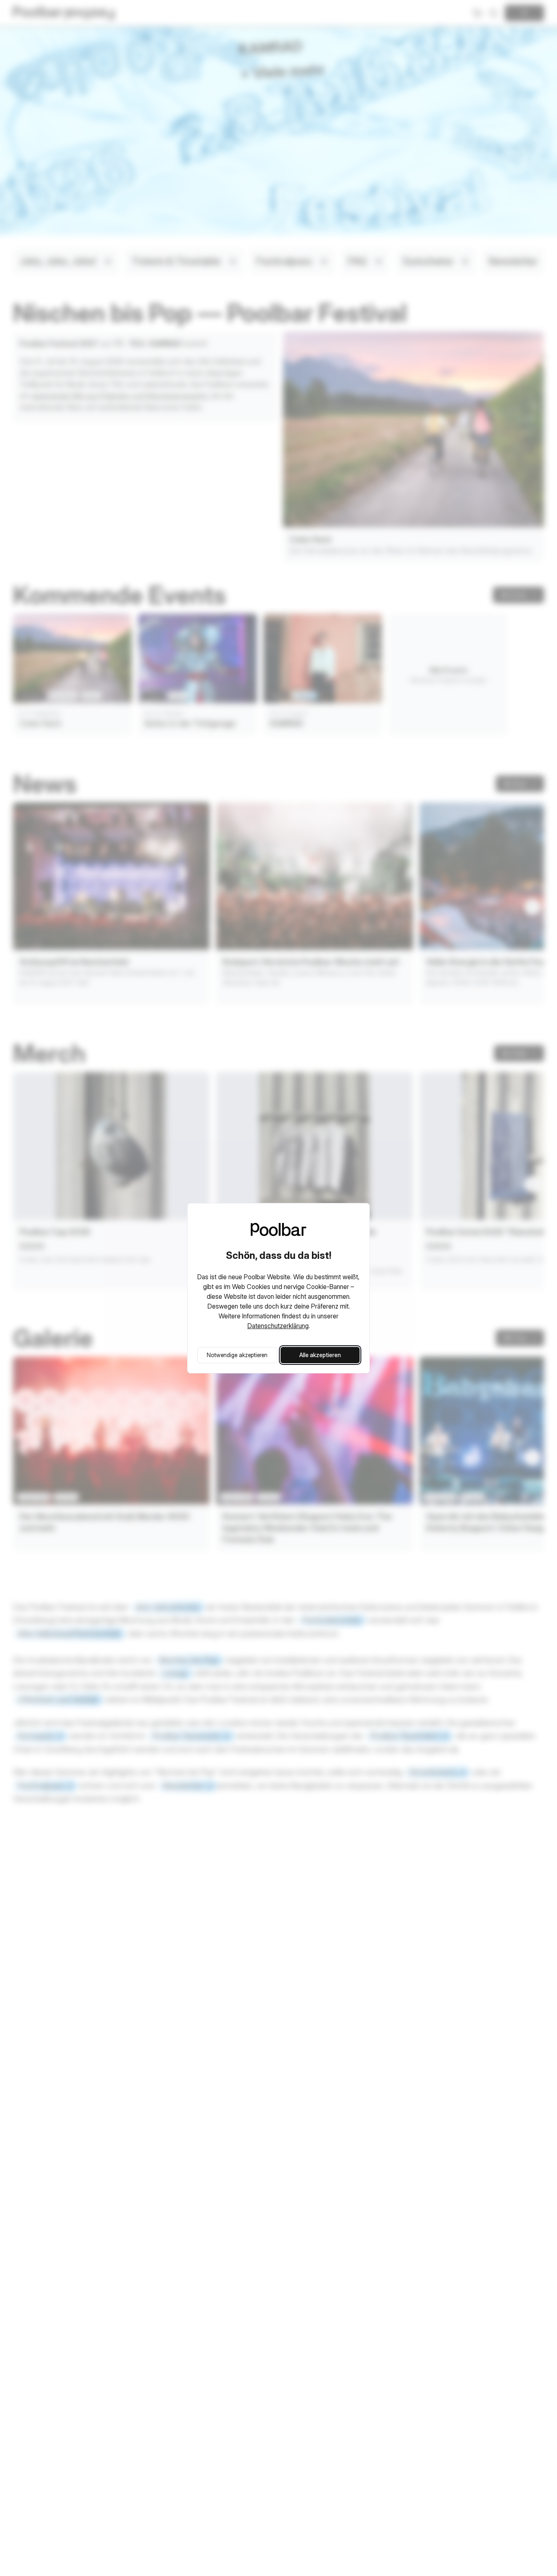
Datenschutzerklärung (278, 1326)
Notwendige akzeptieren (237, 1355)
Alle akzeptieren (320, 1355)
